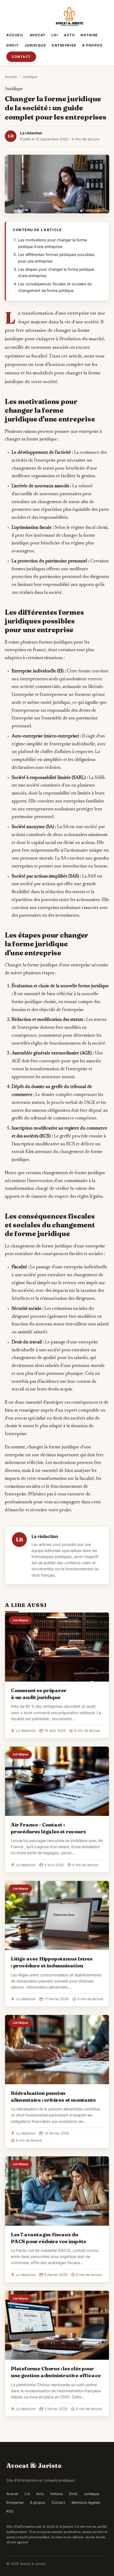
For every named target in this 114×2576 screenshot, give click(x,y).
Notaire (89, 35)
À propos (92, 45)
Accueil (15, 35)
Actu (69, 35)
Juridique (36, 45)
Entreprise (64, 45)
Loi (55, 35)
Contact (21, 57)
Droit (13, 45)
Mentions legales (86, 2502)
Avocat (38, 35)
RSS (10, 2511)
